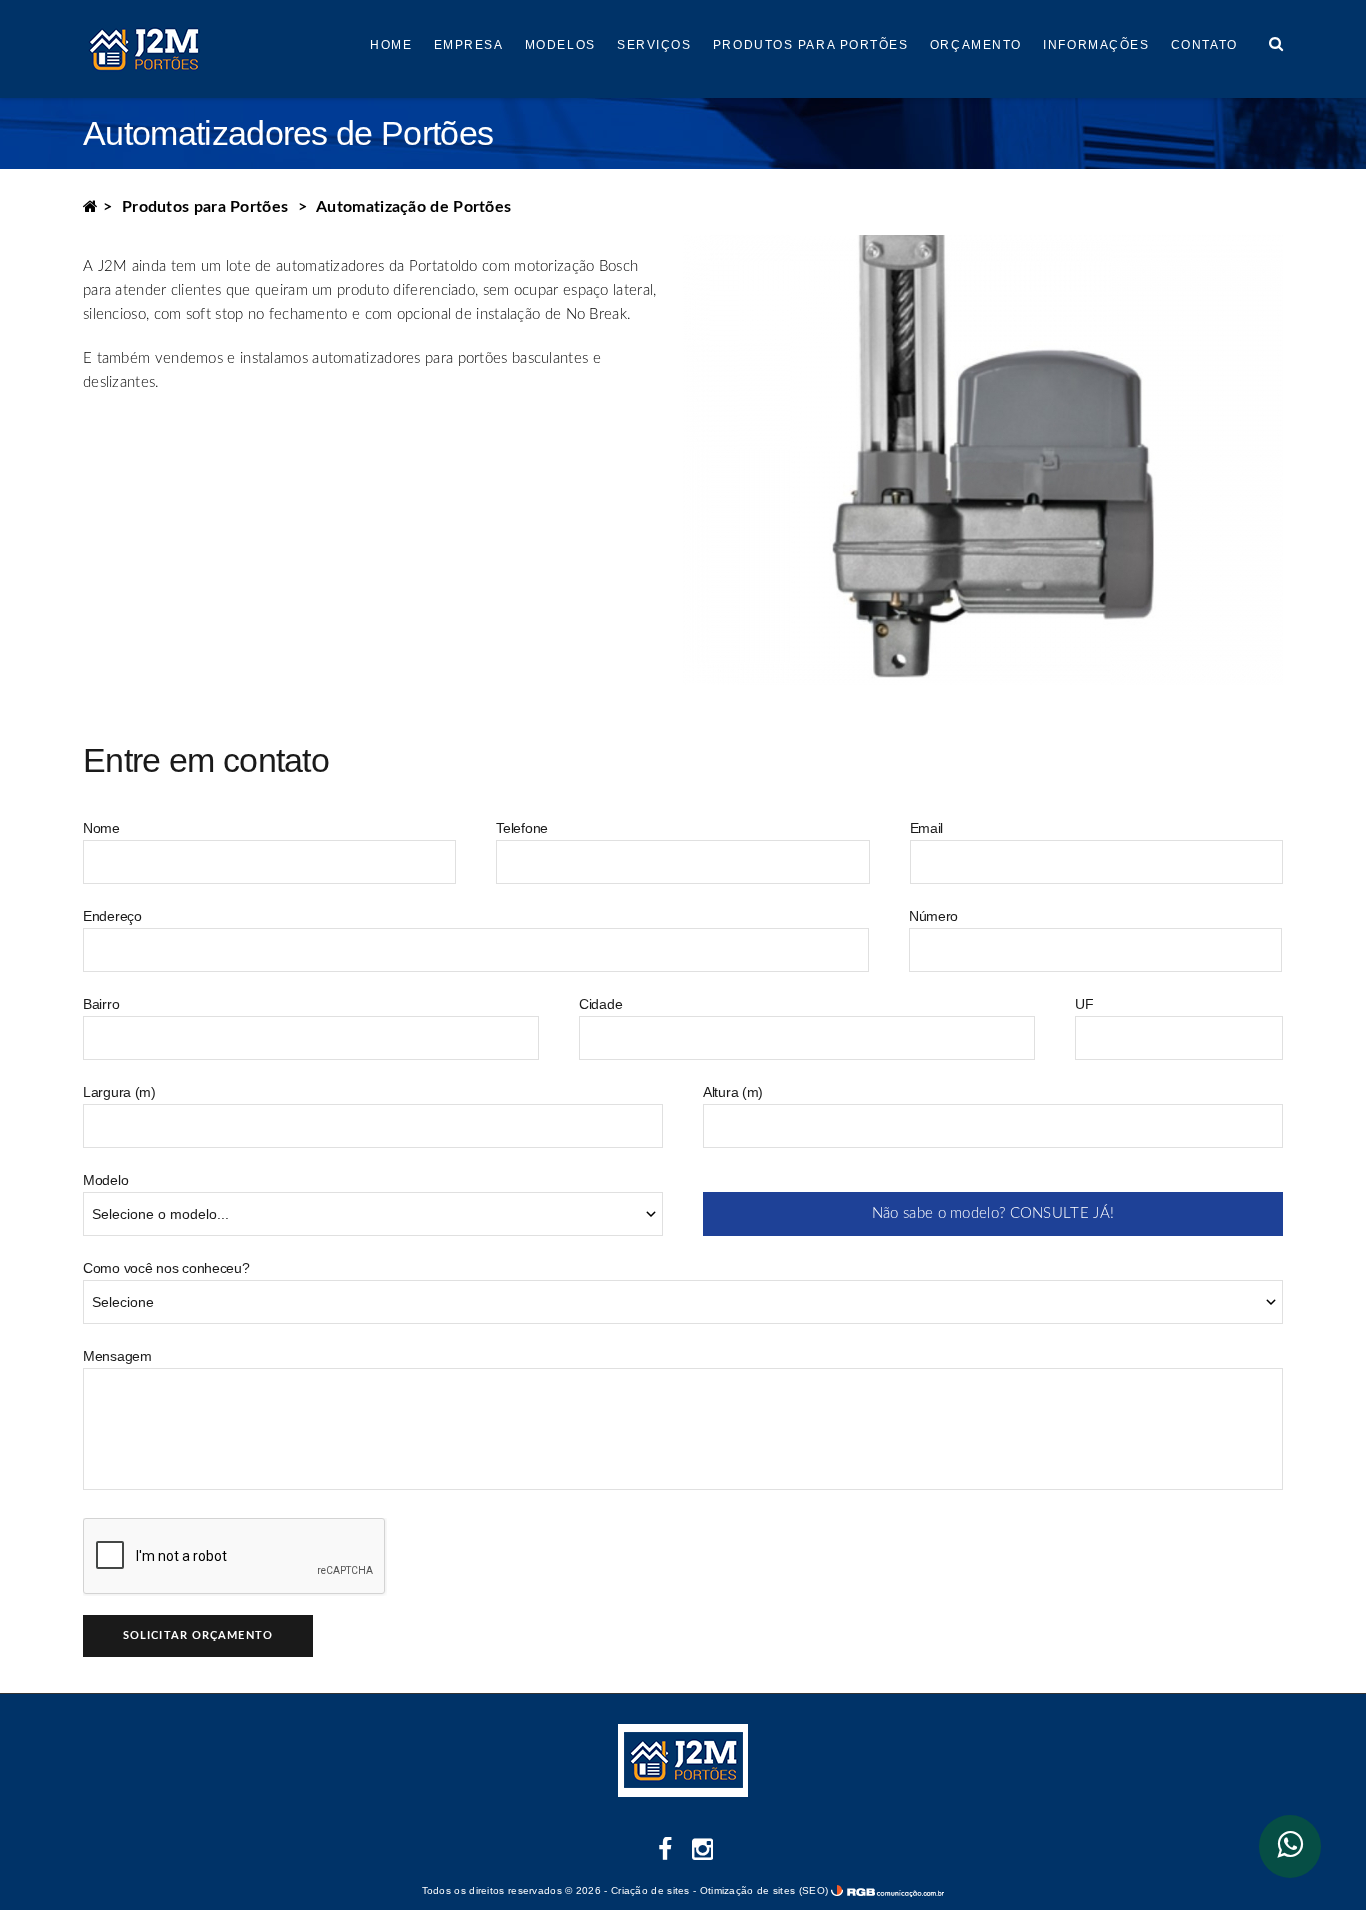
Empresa (469, 45)
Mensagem (117, 1356)
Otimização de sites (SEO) (764, 1890)
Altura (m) (733, 1092)
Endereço (112, 916)
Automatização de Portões (413, 207)
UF (1084, 1004)
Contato (1204, 45)
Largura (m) (119, 1092)
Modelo (105, 1180)
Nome (101, 828)
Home (391, 45)
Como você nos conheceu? (166, 1268)
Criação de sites (650, 1890)
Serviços (654, 45)
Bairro (101, 1004)
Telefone (522, 828)
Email (927, 828)
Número (933, 916)
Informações (1096, 45)
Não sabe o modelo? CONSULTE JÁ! (993, 1213)
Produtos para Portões (811, 45)
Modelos (560, 45)
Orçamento (976, 45)
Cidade (600, 1004)
